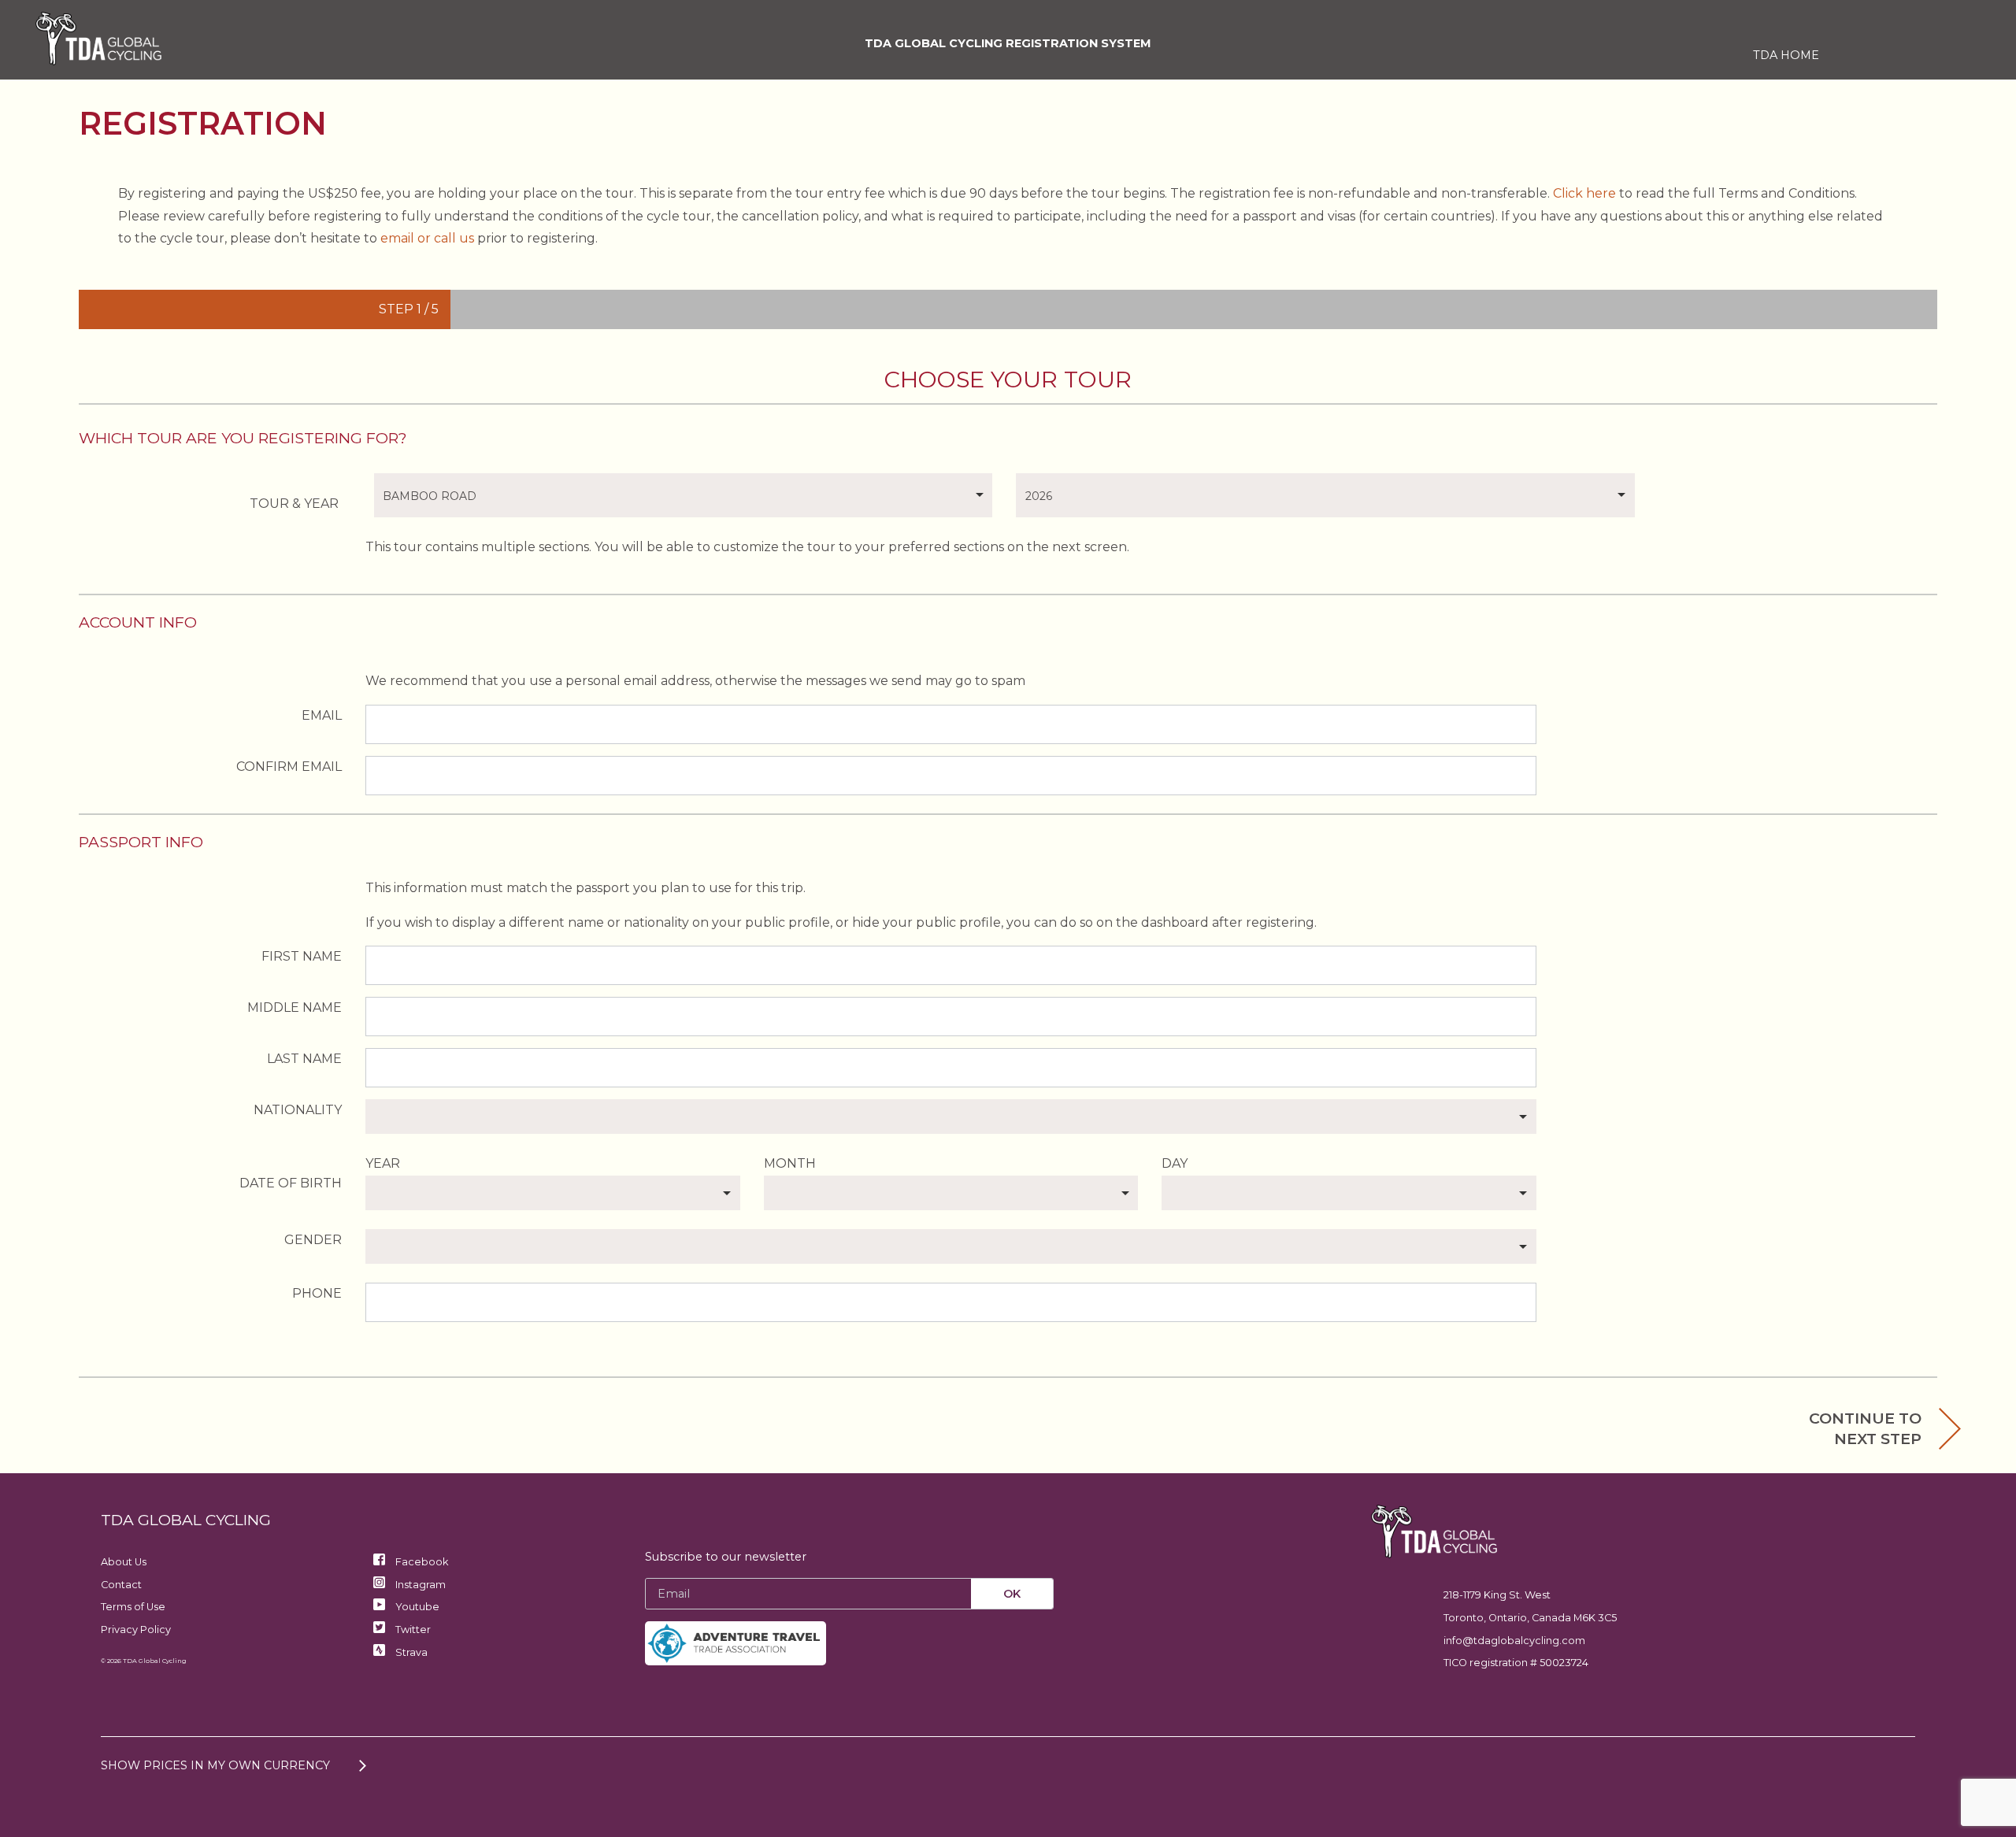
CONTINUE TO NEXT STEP (1865, 1428)
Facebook (421, 1562)
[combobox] (684, 495)
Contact (121, 1585)
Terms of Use (133, 1607)
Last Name (304, 1059)
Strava (410, 1652)
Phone (317, 1293)
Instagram (419, 1585)
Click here (1584, 193)
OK (1012, 1594)
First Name (302, 956)
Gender (313, 1240)
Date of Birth (291, 1183)
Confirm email (289, 767)
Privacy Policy (136, 1630)
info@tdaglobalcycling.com (1514, 1641)
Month (790, 1163)
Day (1175, 1163)
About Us (124, 1562)
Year (383, 1163)
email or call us (427, 238)
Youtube (416, 1607)
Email (322, 715)
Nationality (298, 1110)
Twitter (412, 1630)
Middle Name (295, 1007)
